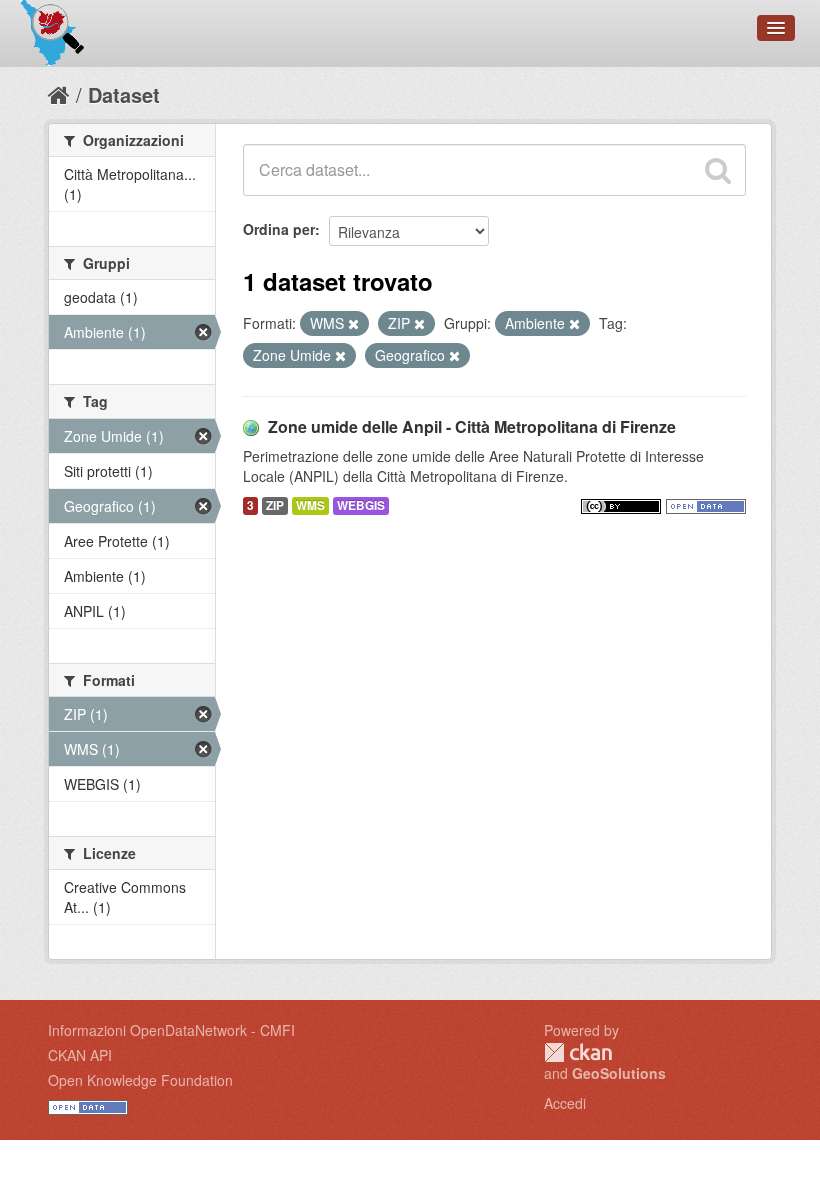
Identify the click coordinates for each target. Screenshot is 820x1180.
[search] (718, 170)
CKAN (578, 1052)
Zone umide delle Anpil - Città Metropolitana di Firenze (472, 426)
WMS (310, 505)
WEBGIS (361, 505)
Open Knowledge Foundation (140, 1080)
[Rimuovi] (353, 324)
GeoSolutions (619, 1073)
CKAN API (80, 1055)
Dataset (124, 94)
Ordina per (279, 229)
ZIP (275, 505)
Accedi (565, 1103)
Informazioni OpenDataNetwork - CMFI (171, 1030)
